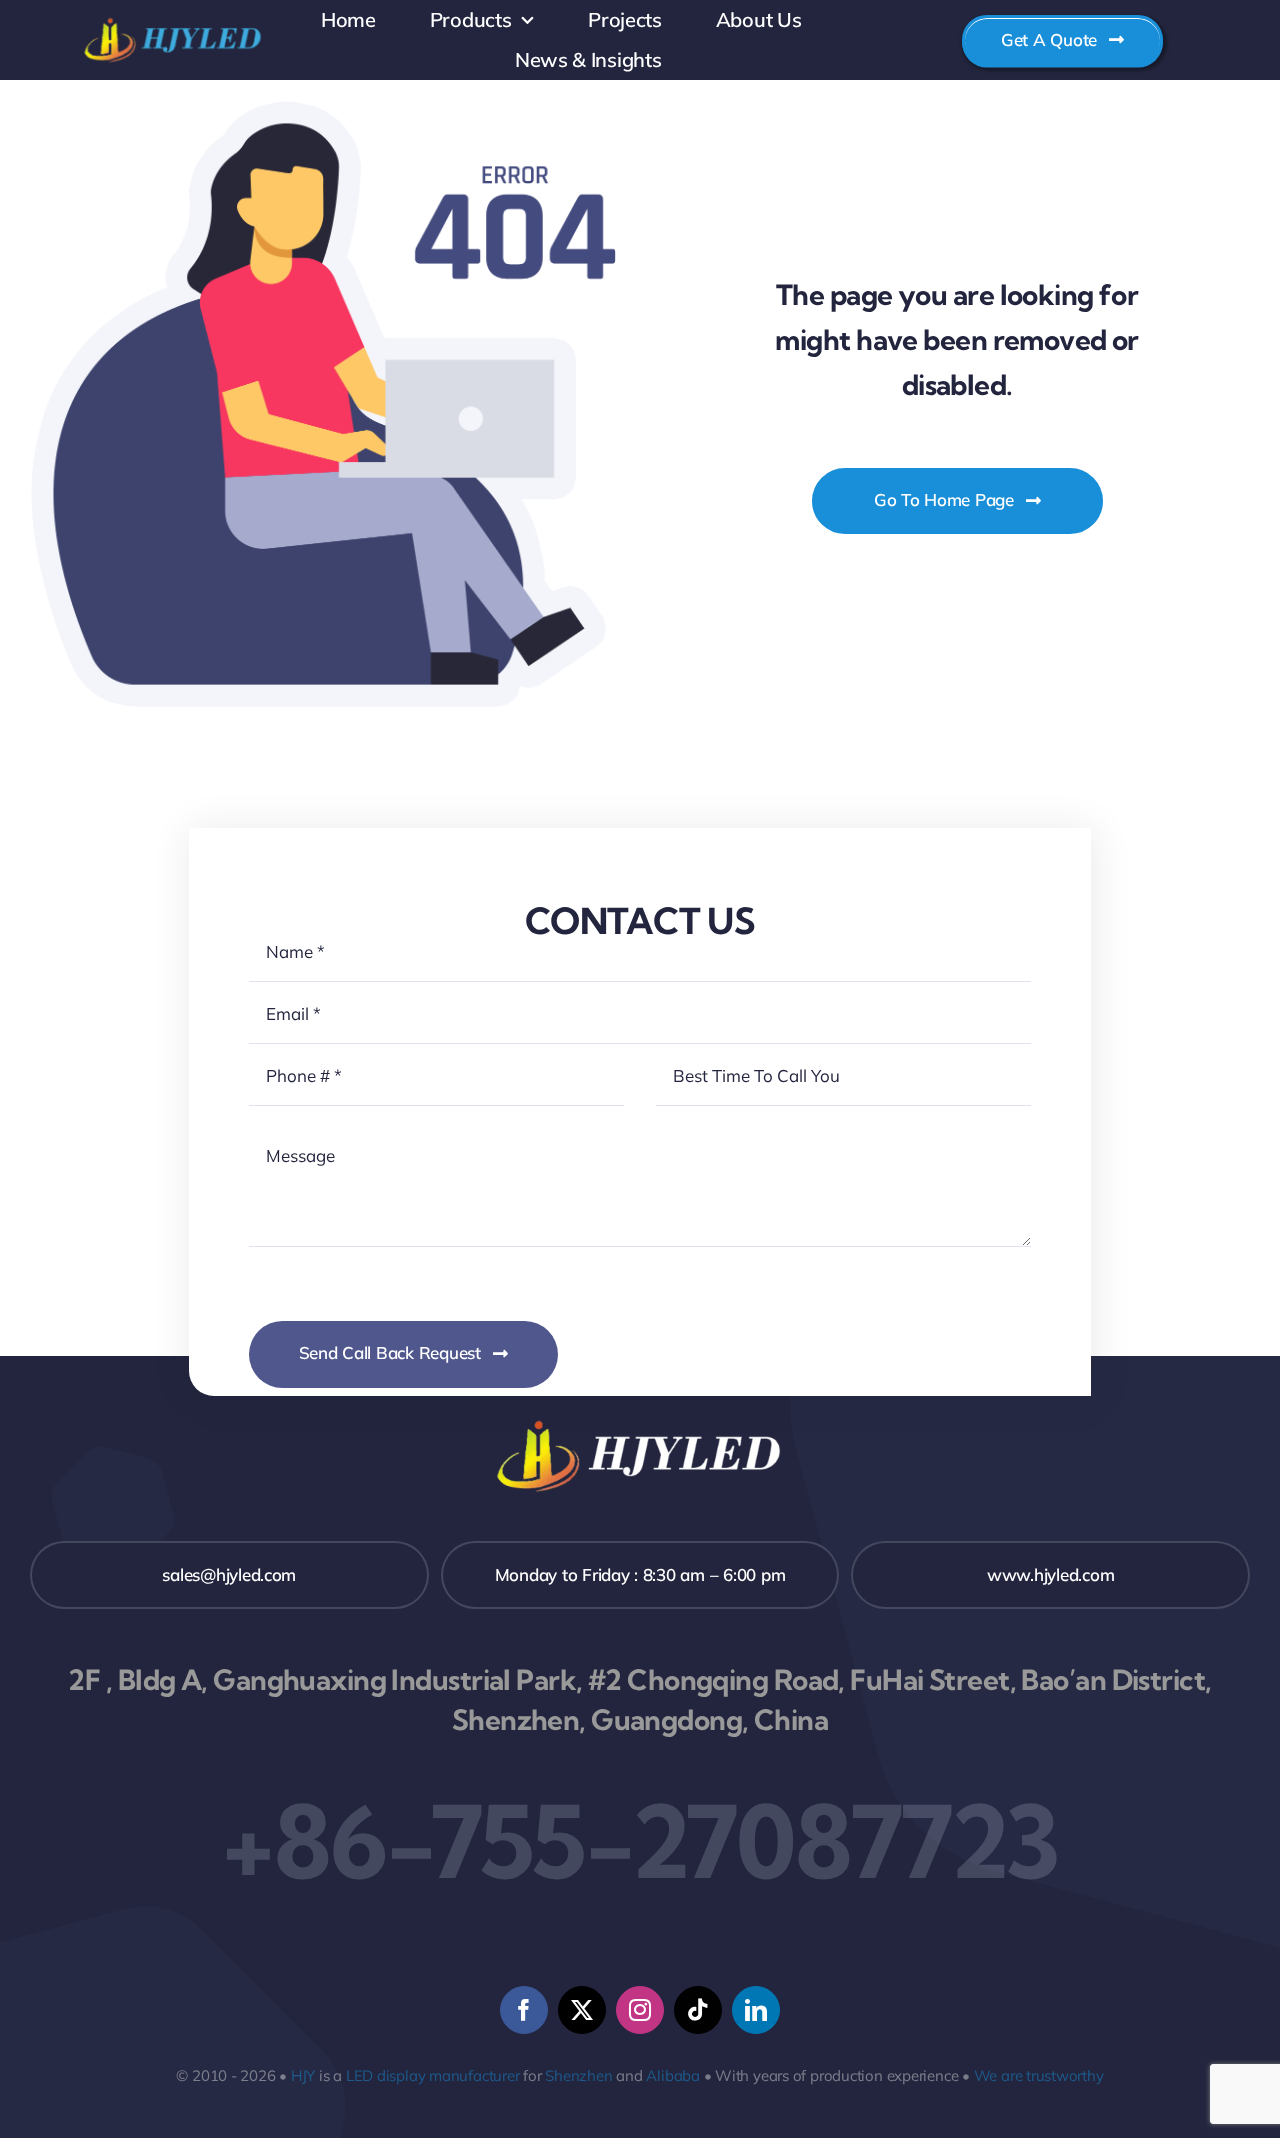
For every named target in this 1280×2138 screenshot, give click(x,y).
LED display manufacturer (433, 2075)
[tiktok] (698, 2010)
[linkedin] (756, 2010)
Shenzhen (578, 2075)
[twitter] (582, 2010)
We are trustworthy (1039, 2075)
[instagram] (640, 2010)
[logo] (173, 20)
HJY (303, 2075)
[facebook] (524, 2010)
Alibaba (672, 2075)
